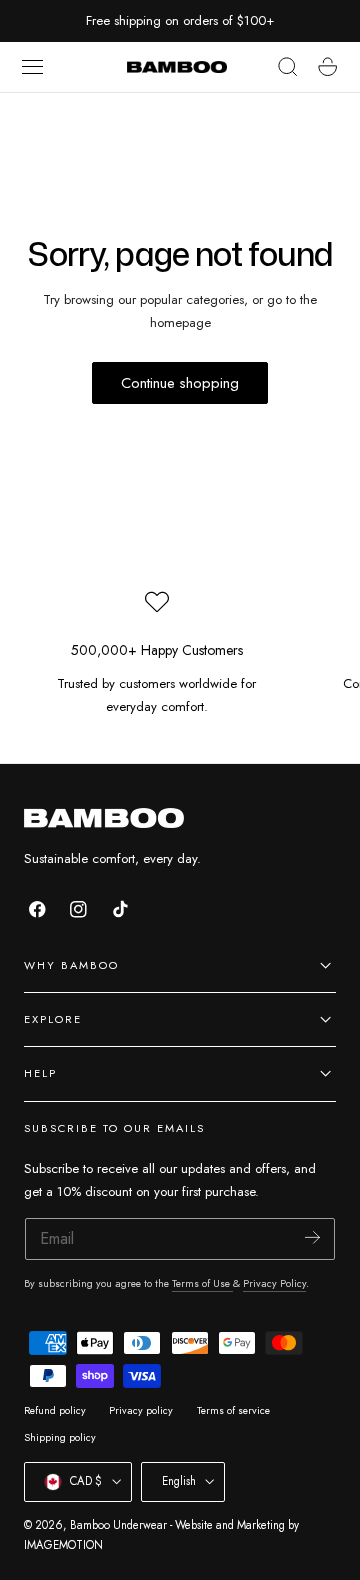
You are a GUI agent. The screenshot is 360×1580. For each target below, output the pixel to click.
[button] (33, 67)
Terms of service (233, 1410)
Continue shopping (180, 383)
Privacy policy (141, 1410)
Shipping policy (60, 1437)
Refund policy (55, 1410)
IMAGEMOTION (63, 1545)
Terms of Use (202, 1283)
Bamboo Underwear (118, 1525)
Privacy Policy (274, 1283)
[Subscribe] (312, 1237)
